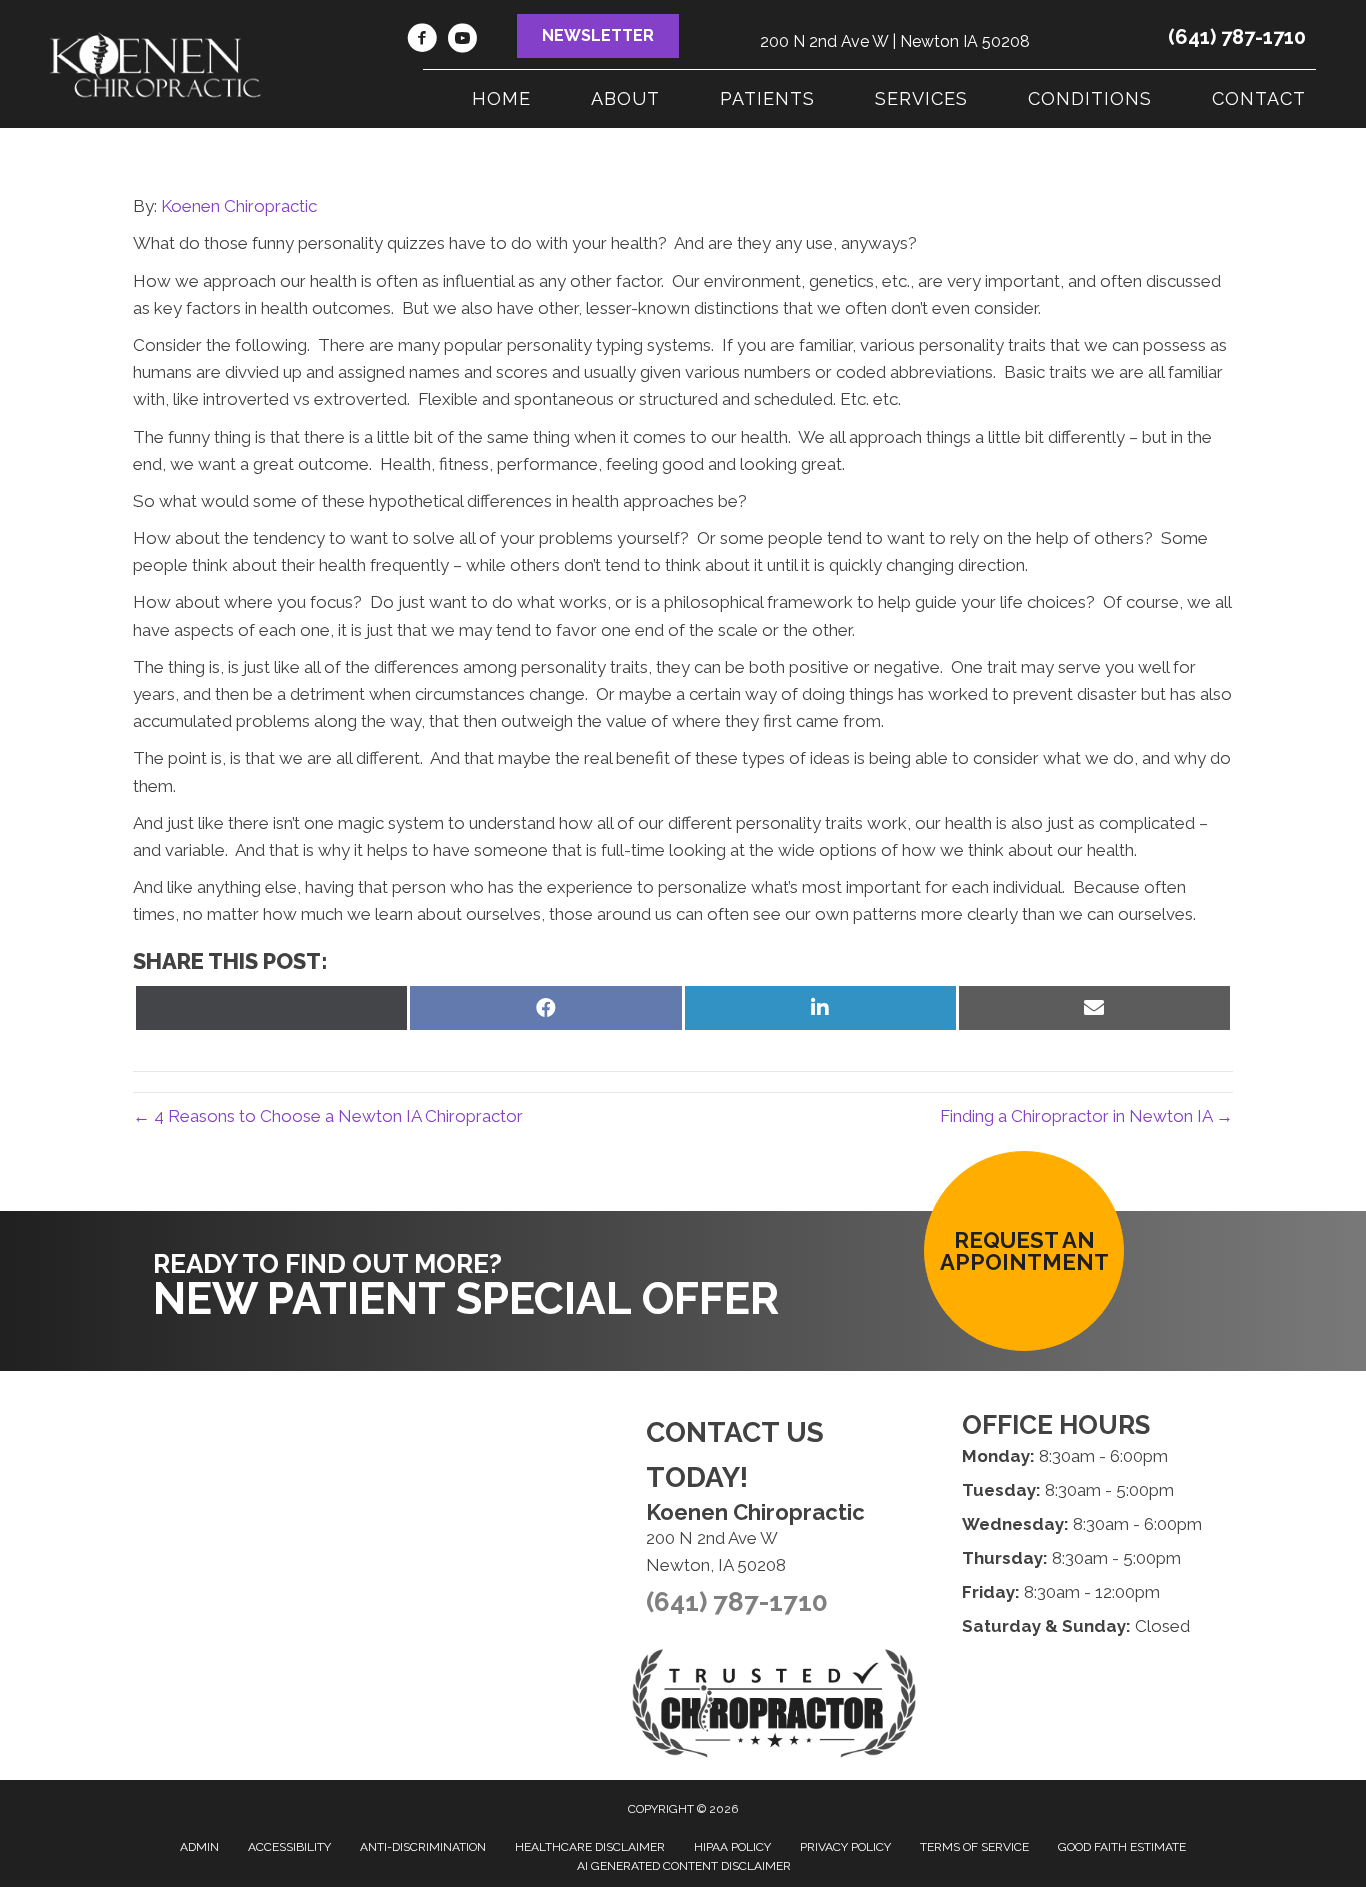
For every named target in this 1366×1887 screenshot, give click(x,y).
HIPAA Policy (732, 1847)
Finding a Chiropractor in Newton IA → (1086, 1116)
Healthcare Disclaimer (590, 1847)
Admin (199, 1847)
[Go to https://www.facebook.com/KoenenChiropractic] (422, 41)
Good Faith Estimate (1122, 1847)
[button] (598, 36)
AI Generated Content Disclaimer (684, 1866)
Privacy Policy (845, 1847)
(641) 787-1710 (1237, 37)
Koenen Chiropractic (239, 206)
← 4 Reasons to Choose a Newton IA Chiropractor (328, 1116)
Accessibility (289, 1847)
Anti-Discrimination (423, 1847)
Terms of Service (974, 1847)
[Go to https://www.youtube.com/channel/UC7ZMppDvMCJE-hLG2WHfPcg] (462, 41)
